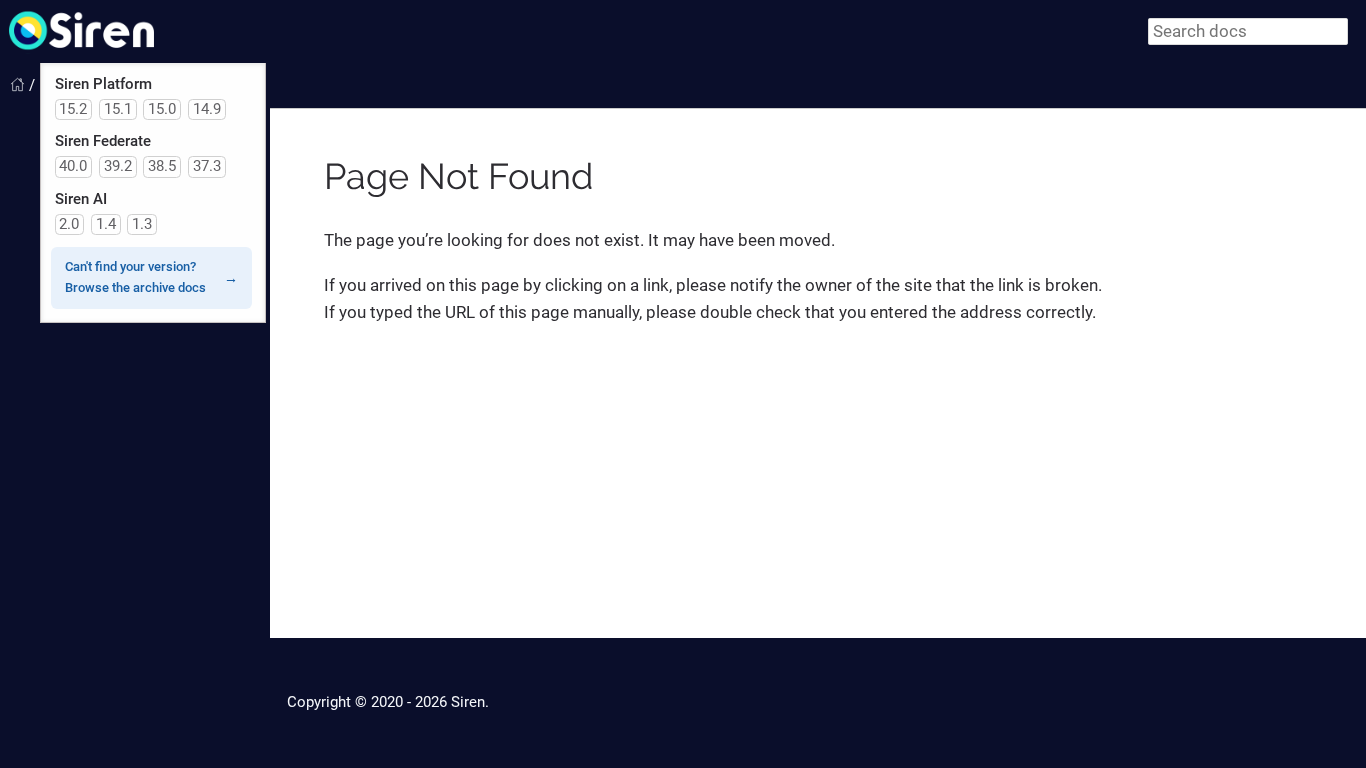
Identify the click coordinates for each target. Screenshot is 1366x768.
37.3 (207, 166)
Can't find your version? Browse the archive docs (135, 277)
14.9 (207, 109)
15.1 (118, 109)
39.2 (118, 166)
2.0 (69, 224)
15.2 (73, 109)
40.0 (73, 166)
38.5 (162, 166)
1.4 (106, 224)
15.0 (162, 109)
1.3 (142, 224)
